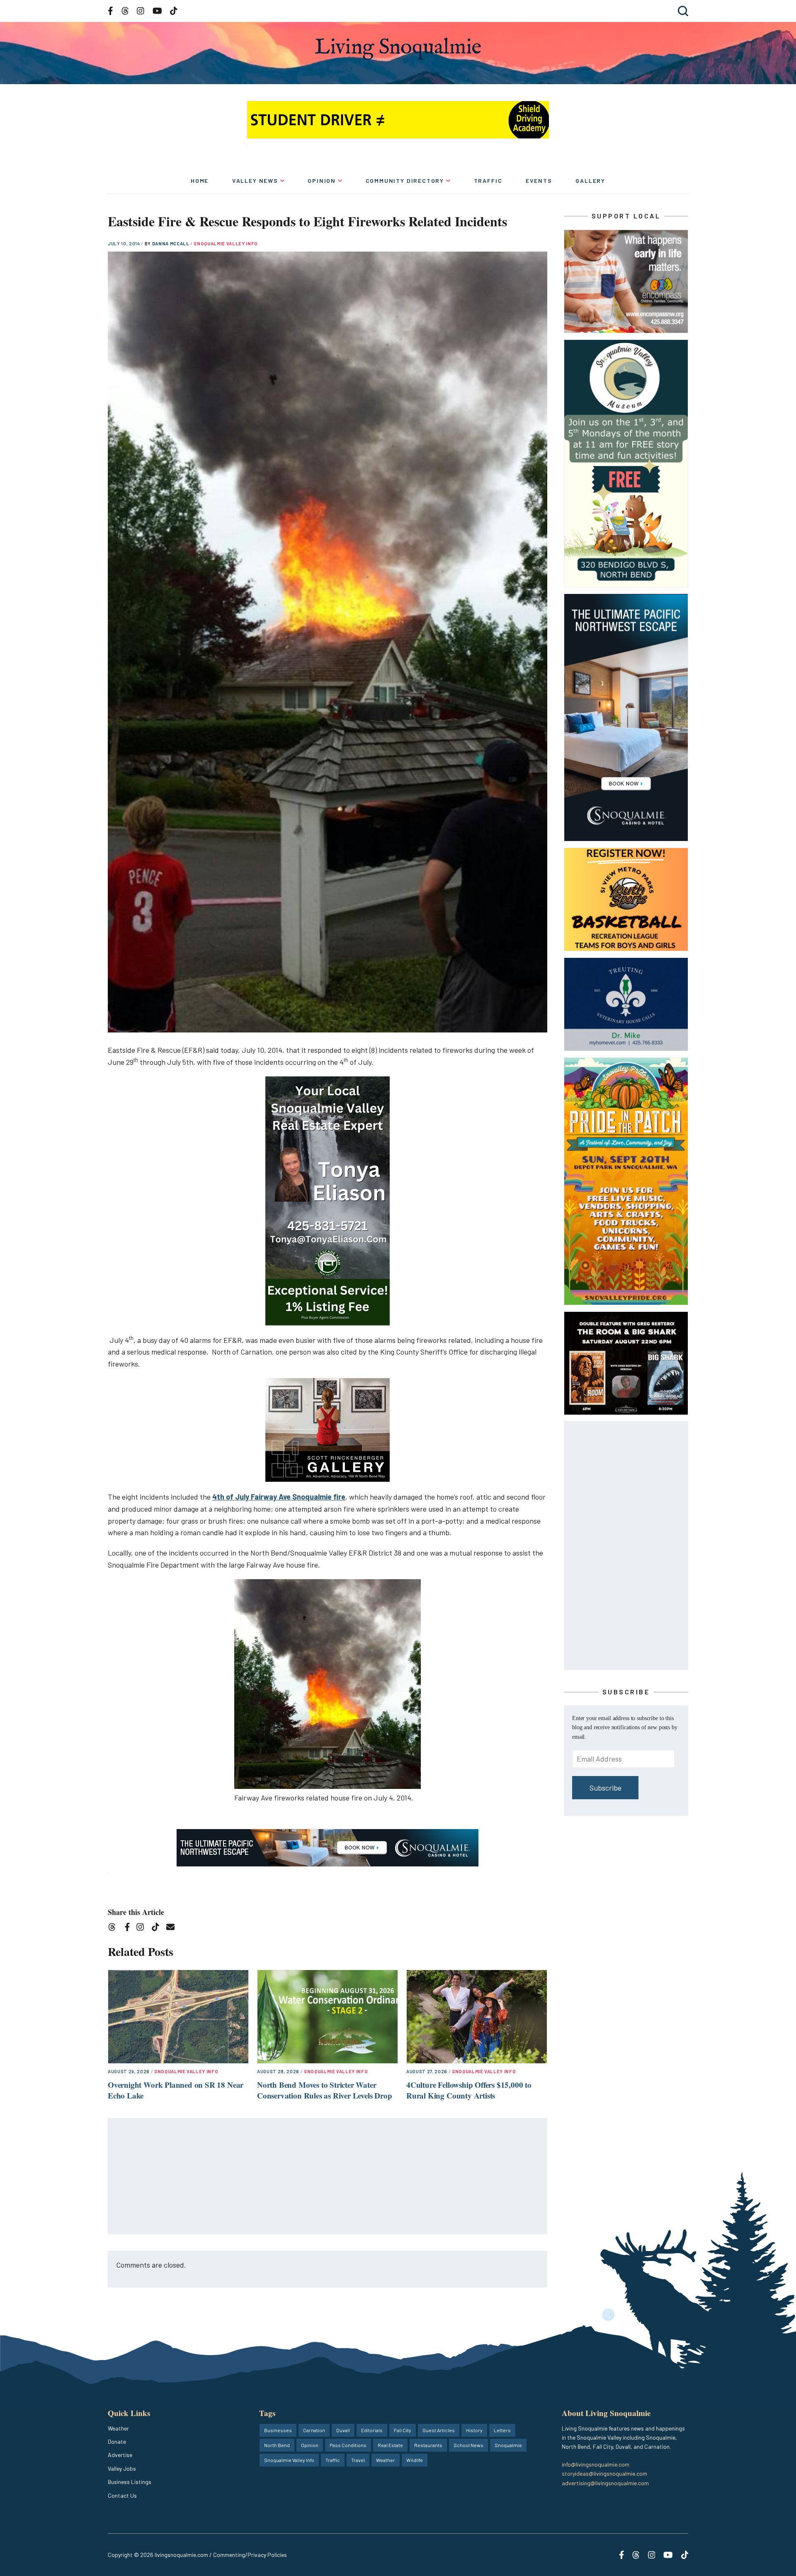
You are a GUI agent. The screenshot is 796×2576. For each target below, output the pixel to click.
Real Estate (390, 2445)
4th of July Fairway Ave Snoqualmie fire (279, 1497)
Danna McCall (171, 244)
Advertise (120, 2455)
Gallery (590, 181)
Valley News (255, 181)
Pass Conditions (348, 2445)
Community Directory (405, 181)
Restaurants (428, 2445)
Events (539, 181)
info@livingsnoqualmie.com (596, 2464)
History (474, 2430)
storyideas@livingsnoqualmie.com (604, 2473)
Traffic (488, 181)
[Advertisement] (328, 2176)
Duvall (343, 2430)
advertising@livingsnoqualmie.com (605, 2483)
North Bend (277, 2445)
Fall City (403, 2430)
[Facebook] (129, 1928)
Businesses (278, 2430)
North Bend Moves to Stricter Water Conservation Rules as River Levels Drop (325, 2090)
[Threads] (115, 1928)
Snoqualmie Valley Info (226, 244)
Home (200, 181)
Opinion (322, 181)
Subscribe (605, 1788)
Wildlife (415, 2460)
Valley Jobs (122, 2468)
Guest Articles (439, 2430)
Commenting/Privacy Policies (250, 2555)
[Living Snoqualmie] (398, 49)
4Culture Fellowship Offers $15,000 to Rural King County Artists (469, 2090)
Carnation (314, 2430)
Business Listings (130, 2482)
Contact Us (122, 2495)
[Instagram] (143, 1928)
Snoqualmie (508, 2445)
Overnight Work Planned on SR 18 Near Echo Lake (176, 2090)
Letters (502, 2430)
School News (468, 2445)
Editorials (372, 2430)
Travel (358, 2460)
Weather (118, 2428)
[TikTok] (158, 1928)
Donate (117, 2442)
